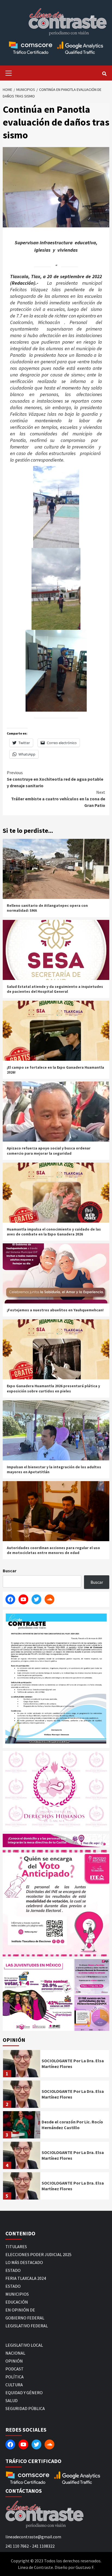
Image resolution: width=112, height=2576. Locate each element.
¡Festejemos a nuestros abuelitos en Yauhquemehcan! (55, 1310)
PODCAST (15, 2369)
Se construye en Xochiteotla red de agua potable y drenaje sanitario (55, 779)
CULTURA (14, 2385)
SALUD (12, 2400)
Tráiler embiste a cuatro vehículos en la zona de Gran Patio (58, 799)
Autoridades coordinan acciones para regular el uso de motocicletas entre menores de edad (53, 1550)
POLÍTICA (15, 2377)
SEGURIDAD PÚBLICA (25, 2408)
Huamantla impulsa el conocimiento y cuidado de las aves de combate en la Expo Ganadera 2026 (54, 1232)
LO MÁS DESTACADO (24, 2262)
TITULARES (16, 2247)
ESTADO (13, 2270)
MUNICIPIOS (17, 2294)
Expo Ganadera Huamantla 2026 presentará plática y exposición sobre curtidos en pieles (53, 1388)
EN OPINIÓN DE (20, 2310)
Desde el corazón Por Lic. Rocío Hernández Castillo (72, 2125)
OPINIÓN (14, 2361)
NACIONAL (15, 2353)
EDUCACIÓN (17, 2302)
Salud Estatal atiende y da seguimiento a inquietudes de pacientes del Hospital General (55, 989)
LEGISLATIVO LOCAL (24, 2345)
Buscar (10, 1571)
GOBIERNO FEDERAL (25, 2318)
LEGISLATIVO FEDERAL (27, 2326)
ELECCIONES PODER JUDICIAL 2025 (38, 2254)
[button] (38, 1995)
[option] (56, 2065)
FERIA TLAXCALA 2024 (26, 2278)
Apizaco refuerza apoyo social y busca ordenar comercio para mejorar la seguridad (49, 1151)
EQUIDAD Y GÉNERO (24, 2393)
